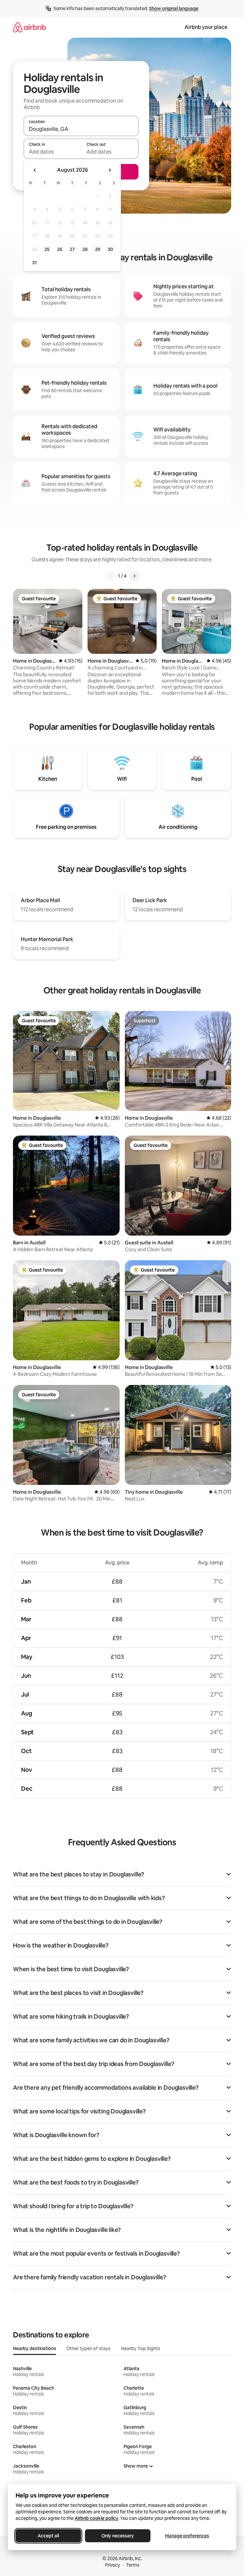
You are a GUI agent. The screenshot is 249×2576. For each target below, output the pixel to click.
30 (110, 249)
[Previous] (110, 576)
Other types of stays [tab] (89, 2348)
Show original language (174, 8)
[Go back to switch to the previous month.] (35, 170)
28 (85, 249)
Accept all (48, 2536)
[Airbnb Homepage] (30, 27)
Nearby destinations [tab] (35, 2348)
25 (47, 249)
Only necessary (118, 2536)
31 (34, 263)
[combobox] (81, 129)
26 (60, 249)
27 (72, 249)
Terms (133, 2565)
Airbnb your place (206, 27)
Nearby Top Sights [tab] (141, 2348)
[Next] (134, 576)
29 (98, 249)
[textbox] (52, 152)
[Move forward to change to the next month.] (110, 170)
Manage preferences (187, 2536)
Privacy (113, 2565)
